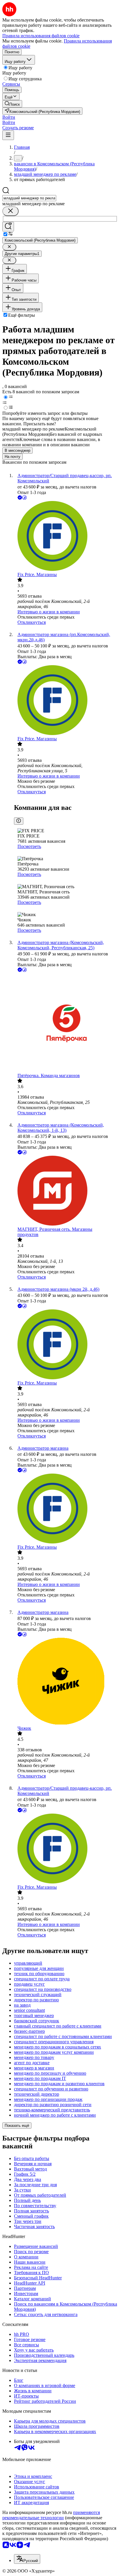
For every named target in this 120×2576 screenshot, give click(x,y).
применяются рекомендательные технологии (51, 2515)
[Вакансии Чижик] (66, 1682)
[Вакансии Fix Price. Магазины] (66, 537)
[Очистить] (10, 211)
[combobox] (29, 198)
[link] (12, 104)
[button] (9, 117)
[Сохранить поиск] (8, 227)
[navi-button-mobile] (8, 135)
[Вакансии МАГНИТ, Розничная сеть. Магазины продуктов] (66, 1191)
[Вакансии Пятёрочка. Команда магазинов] (66, 1023)
